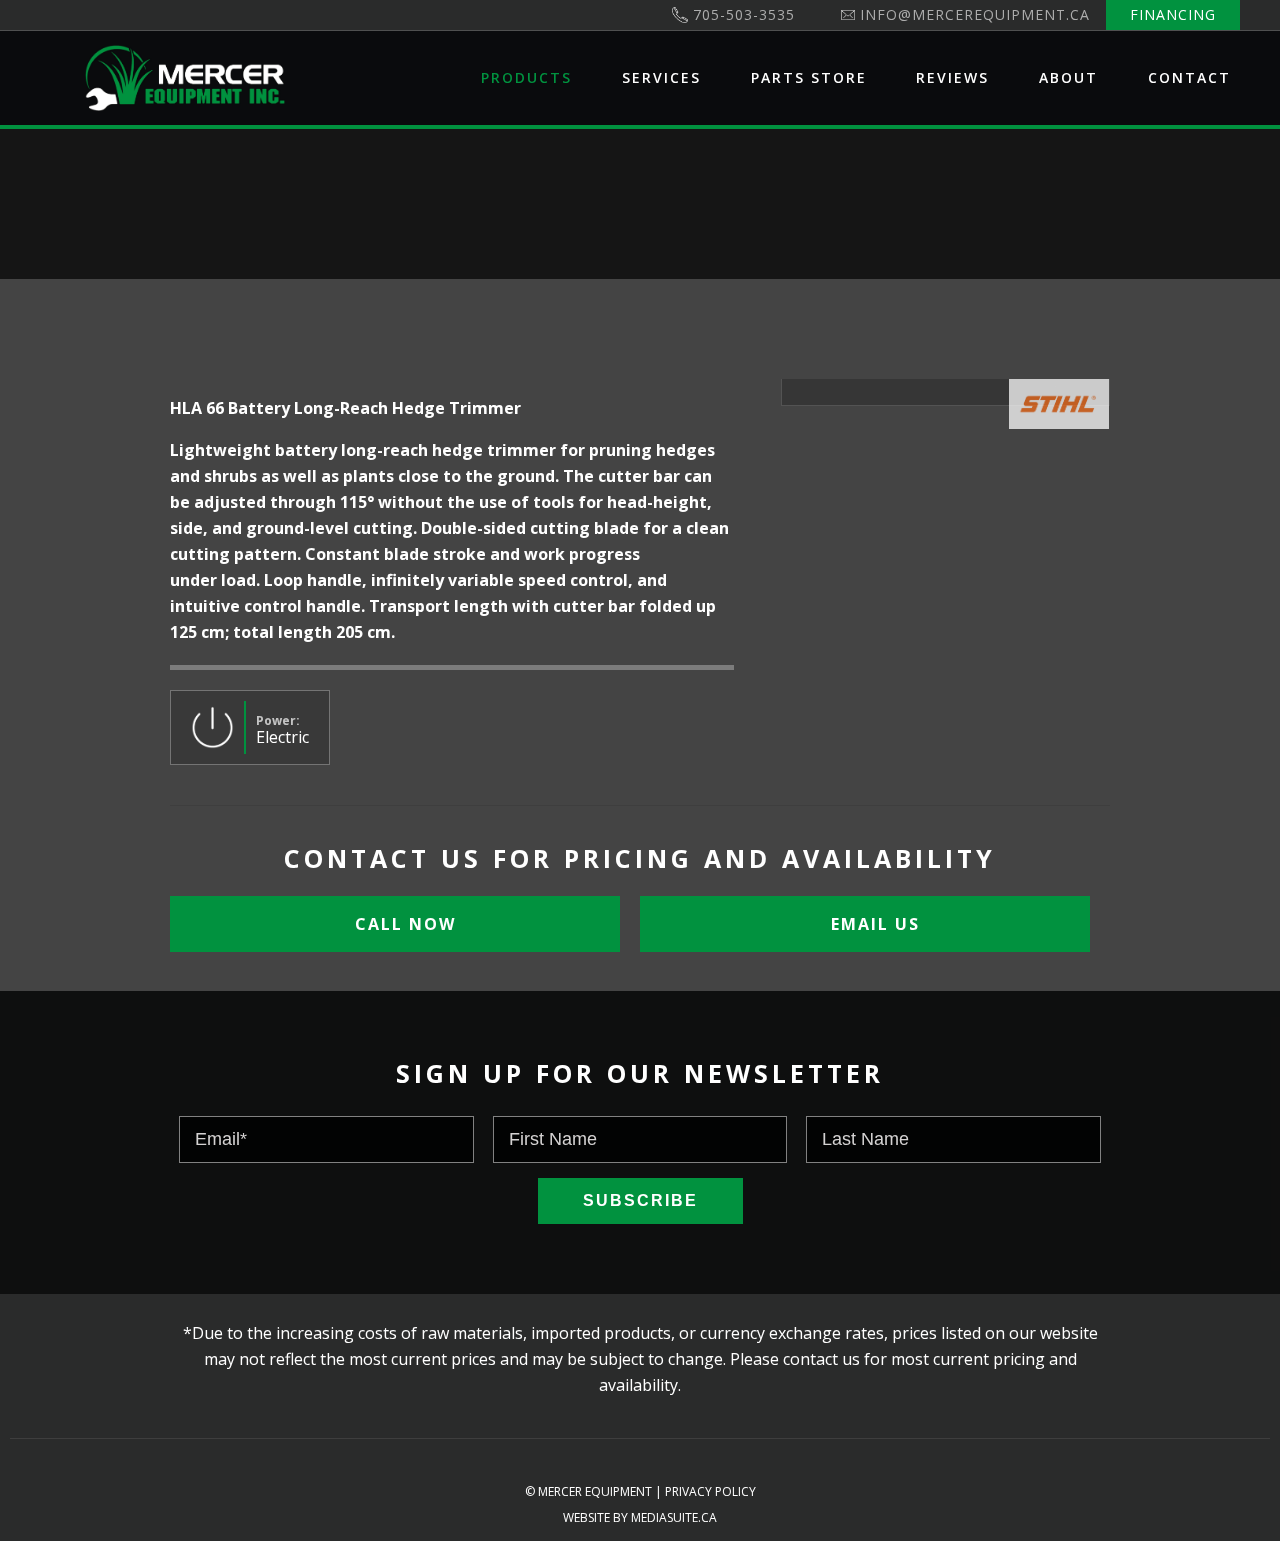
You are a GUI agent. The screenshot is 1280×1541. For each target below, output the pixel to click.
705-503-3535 (744, 14)
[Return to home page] (185, 78)
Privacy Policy (710, 1491)
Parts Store (809, 77)
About (1068, 77)
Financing (1173, 14)
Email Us (872, 924)
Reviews (952, 77)
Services (661, 77)
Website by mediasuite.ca (640, 1517)
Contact (1189, 77)
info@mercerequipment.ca (975, 14)
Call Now (402, 924)
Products (526, 77)
